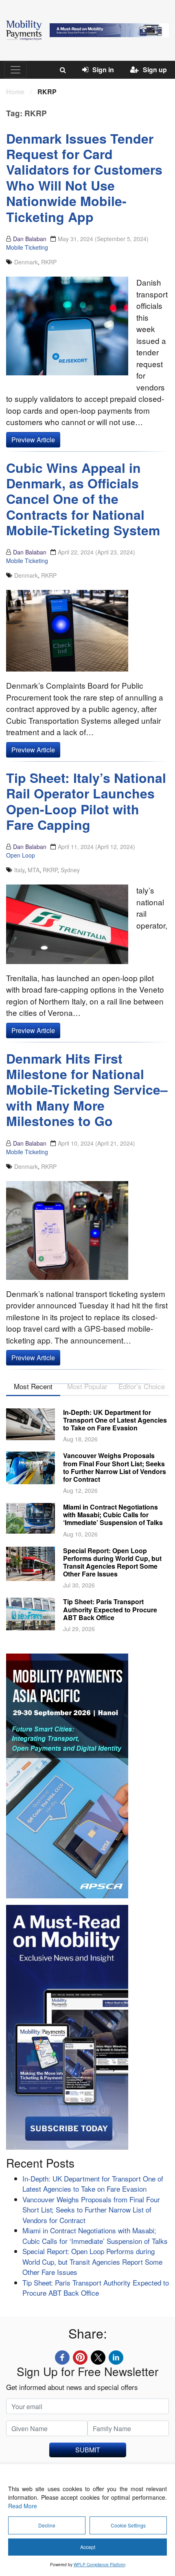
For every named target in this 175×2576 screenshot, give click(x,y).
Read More (23, 2506)
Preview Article (33, 440)
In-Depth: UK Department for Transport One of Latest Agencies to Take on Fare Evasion (115, 1420)
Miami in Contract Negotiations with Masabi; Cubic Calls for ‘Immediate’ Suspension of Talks (113, 1515)
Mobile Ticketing (27, 247)
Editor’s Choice (142, 1386)
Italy (19, 870)
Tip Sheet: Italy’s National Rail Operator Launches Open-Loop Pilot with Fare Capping (86, 801)
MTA (34, 870)
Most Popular (87, 1386)
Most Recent (33, 1386)
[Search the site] (63, 70)
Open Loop (21, 855)
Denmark (26, 262)
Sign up (155, 70)
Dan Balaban (30, 239)
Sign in (103, 70)
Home (15, 92)
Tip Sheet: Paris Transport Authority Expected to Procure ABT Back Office (110, 1609)
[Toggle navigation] (15, 70)
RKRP (49, 262)
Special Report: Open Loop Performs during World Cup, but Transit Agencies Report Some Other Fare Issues (112, 1562)
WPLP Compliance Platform (100, 2565)
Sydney (70, 870)
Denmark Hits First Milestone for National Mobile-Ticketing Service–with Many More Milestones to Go (87, 1090)
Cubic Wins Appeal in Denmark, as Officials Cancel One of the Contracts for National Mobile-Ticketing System (83, 499)
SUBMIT (88, 2450)
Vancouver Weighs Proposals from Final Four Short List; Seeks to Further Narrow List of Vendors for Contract (115, 1467)
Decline (47, 2525)
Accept (88, 2547)
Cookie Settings (128, 2525)
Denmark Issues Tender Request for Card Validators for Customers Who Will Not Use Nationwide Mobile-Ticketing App (84, 177)
